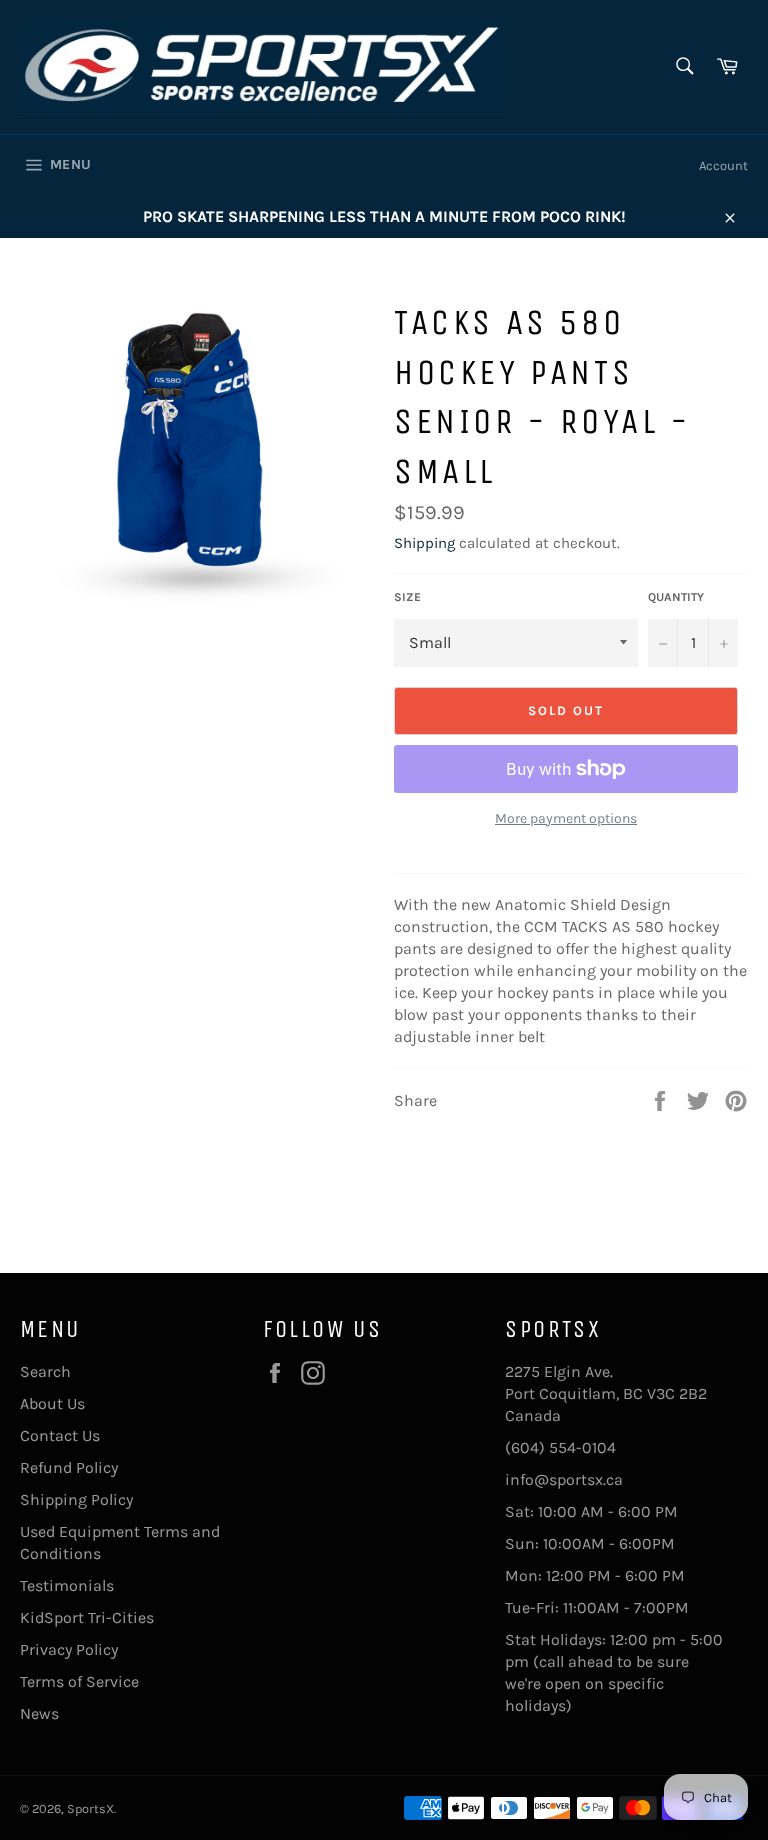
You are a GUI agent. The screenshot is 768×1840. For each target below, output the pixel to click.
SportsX (90, 1808)
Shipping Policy (76, 1499)
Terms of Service (79, 1681)
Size (407, 597)
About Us (52, 1403)
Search (45, 1371)
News (39, 1713)
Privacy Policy (69, 1649)
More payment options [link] (566, 818)
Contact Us (60, 1435)
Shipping (424, 543)
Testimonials (67, 1585)
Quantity (676, 597)
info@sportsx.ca (564, 1479)
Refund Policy (69, 1467)
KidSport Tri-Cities (87, 1617)
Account (723, 165)
